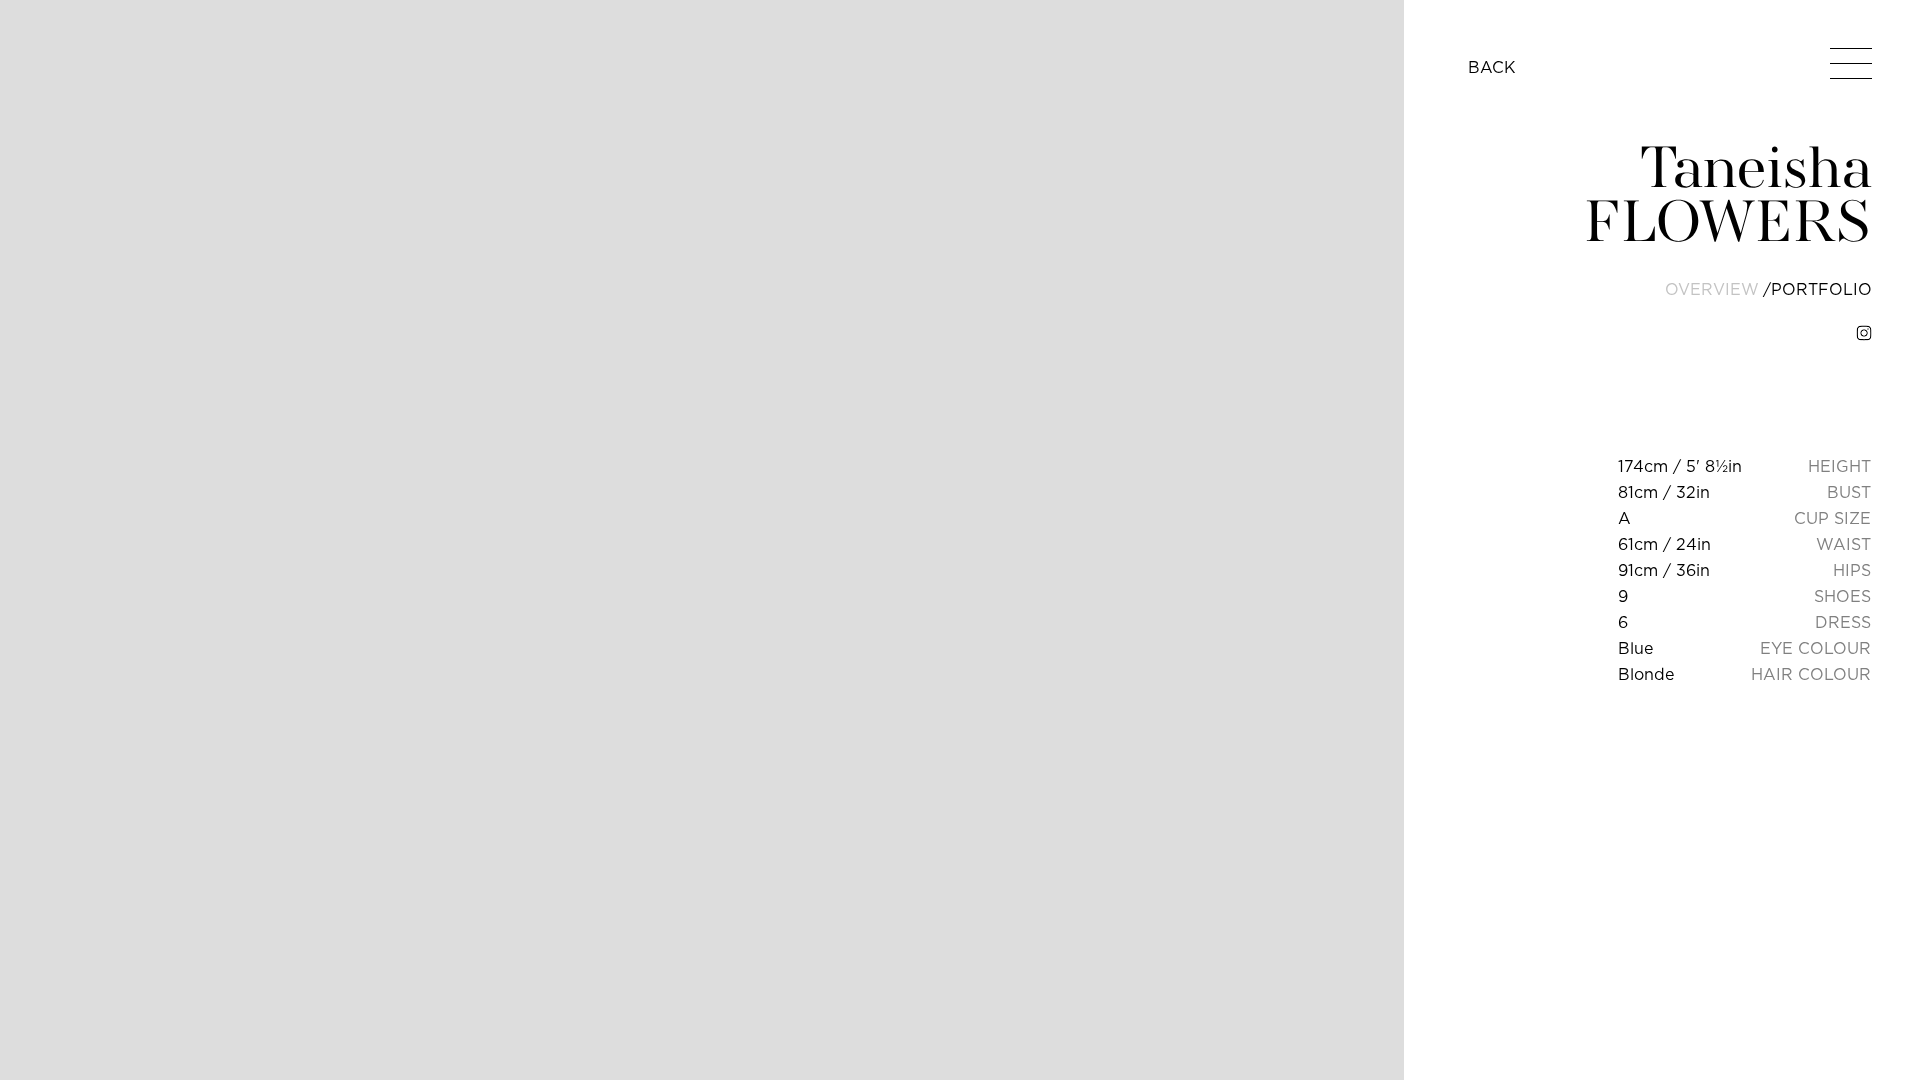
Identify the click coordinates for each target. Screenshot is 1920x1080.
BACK (1492, 67)
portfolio (1821, 289)
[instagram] (1864, 333)
